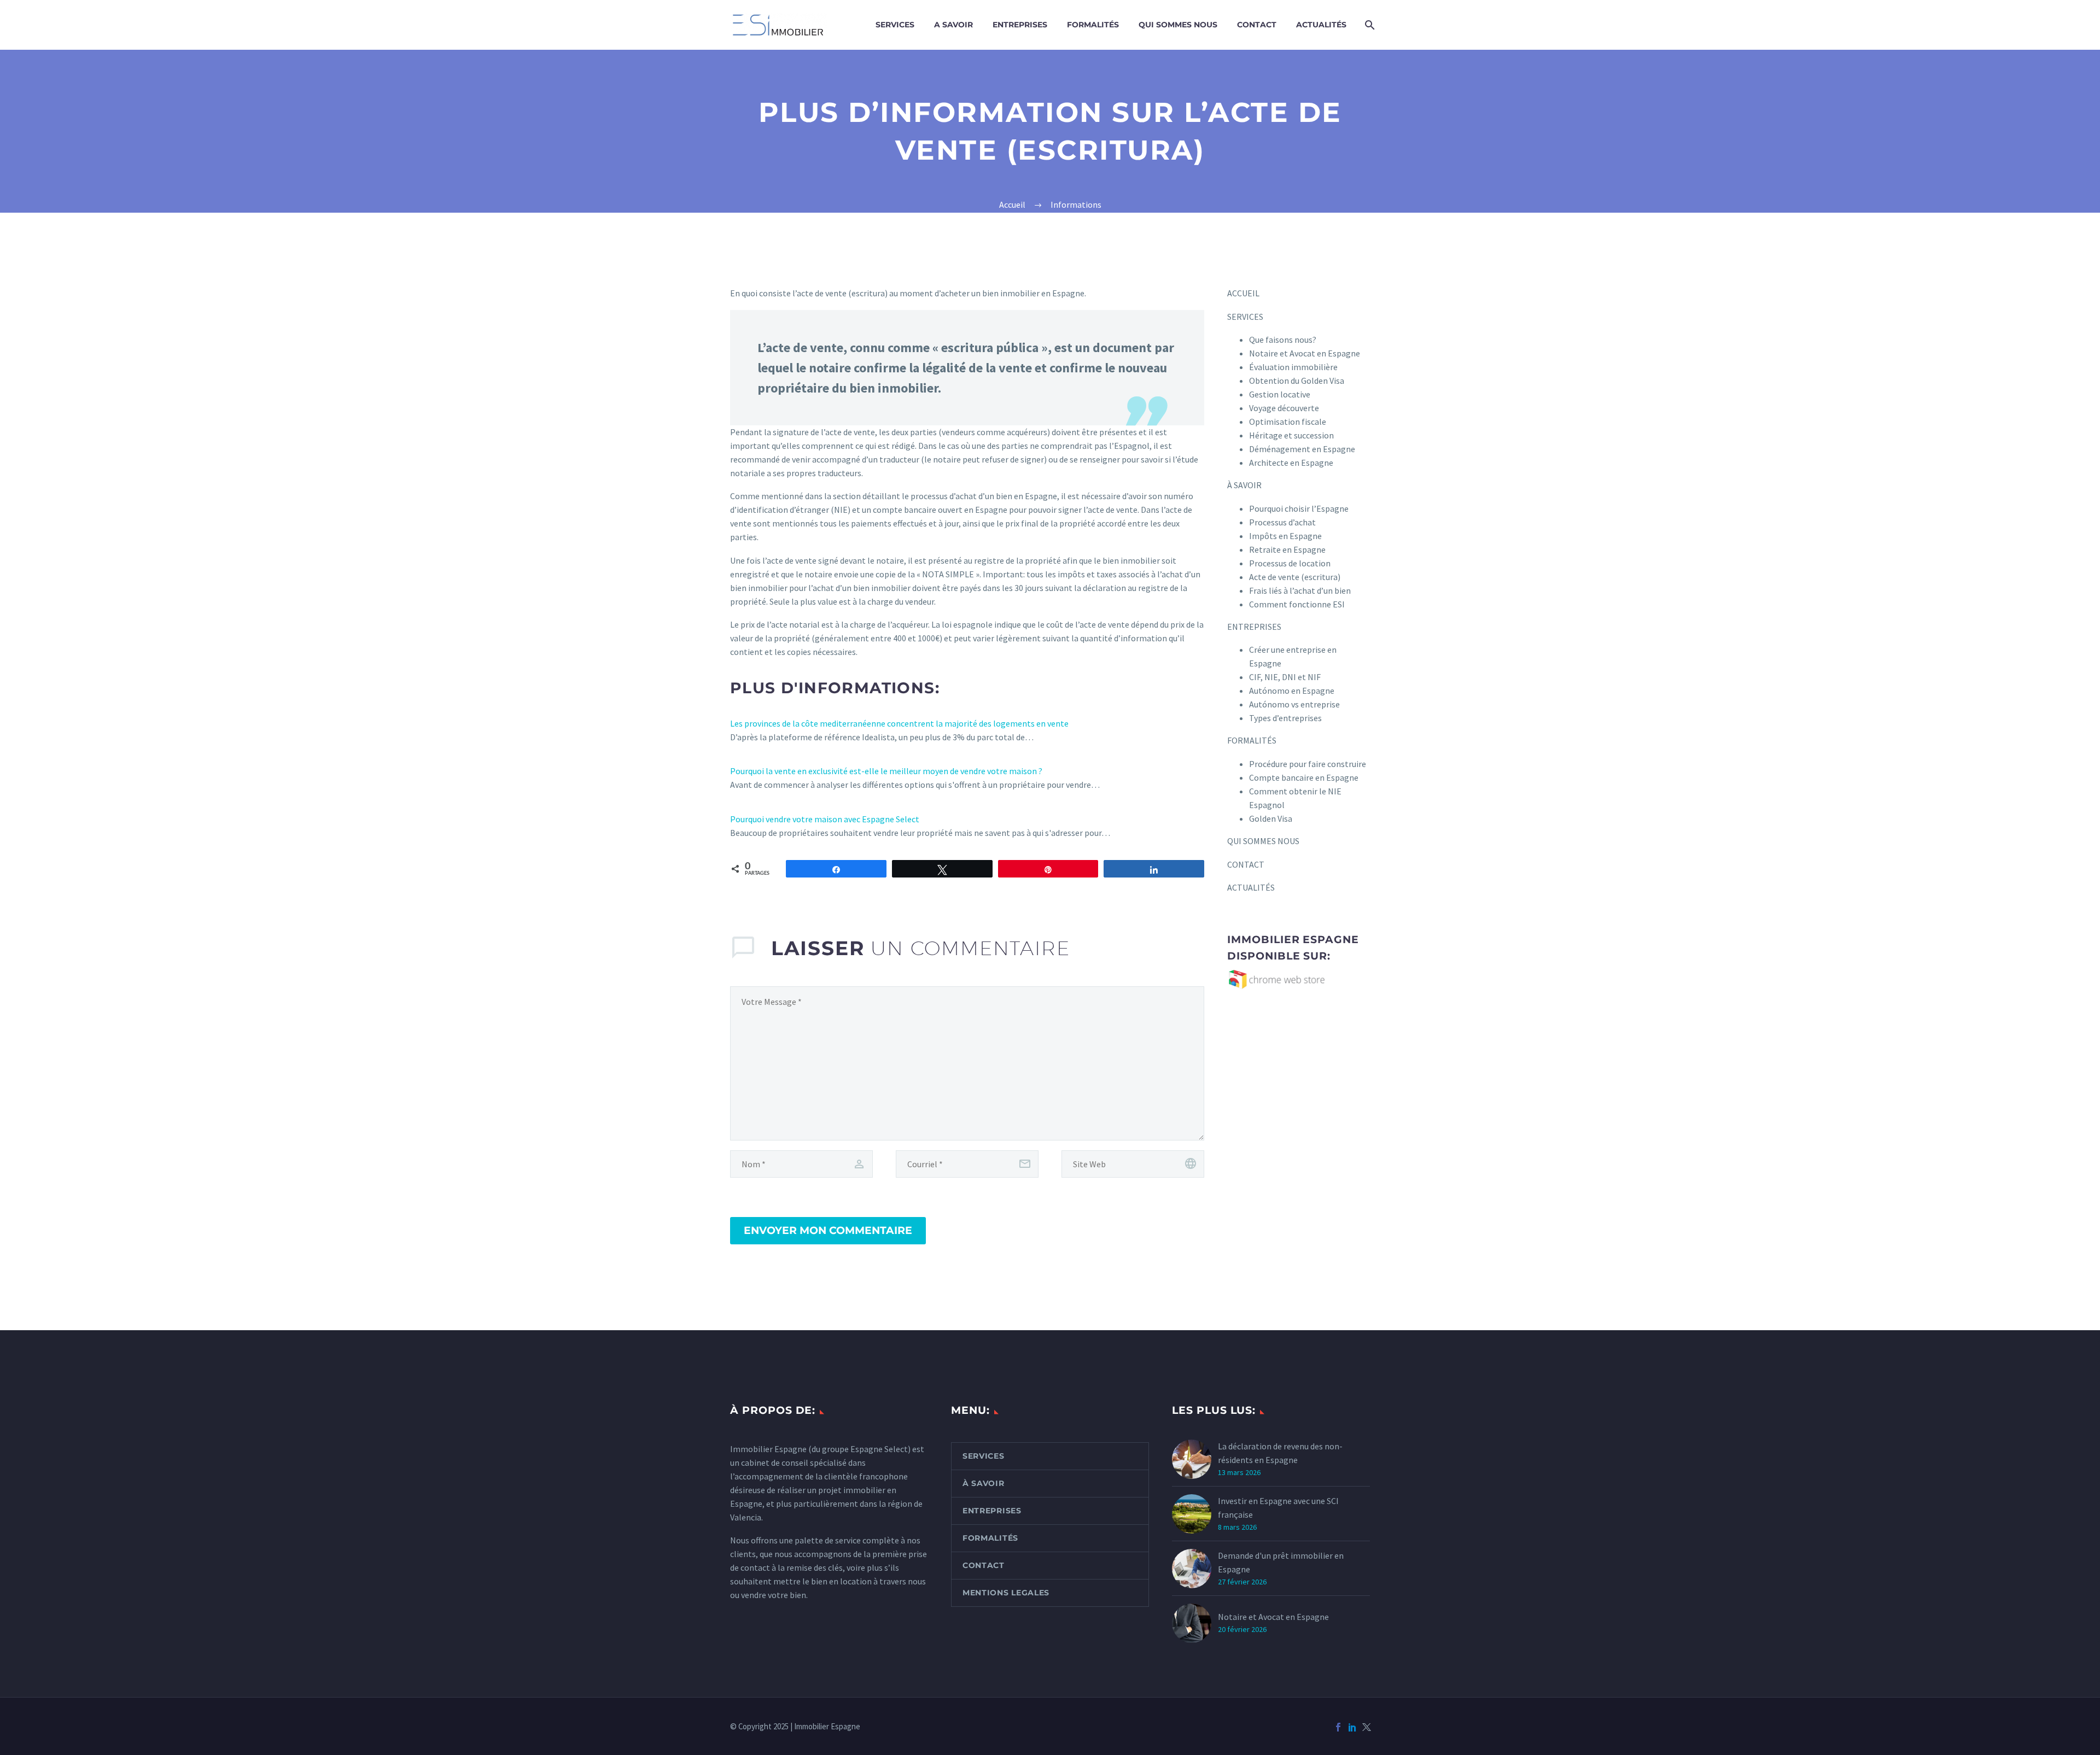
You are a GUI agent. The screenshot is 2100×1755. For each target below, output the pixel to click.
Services (984, 1456)
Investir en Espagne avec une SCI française (1278, 1508)
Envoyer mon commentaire (828, 1230)
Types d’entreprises (1285, 718)
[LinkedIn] (1352, 1727)
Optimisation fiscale (1288, 422)
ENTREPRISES (1020, 25)
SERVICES (895, 25)
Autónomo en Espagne (1292, 691)
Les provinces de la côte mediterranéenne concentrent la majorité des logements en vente (899, 723)
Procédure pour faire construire (1308, 764)
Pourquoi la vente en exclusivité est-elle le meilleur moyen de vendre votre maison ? (886, 771)
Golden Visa (1271, 818)
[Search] (1369, 25)
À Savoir (984, 1483)
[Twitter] (1367, 1727)
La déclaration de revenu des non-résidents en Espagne (1280, 1453)
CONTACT (1257, 25)
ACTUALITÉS (1321, 25)
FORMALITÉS (1093, 25)
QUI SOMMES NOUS (1178, 25)
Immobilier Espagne (768, 1449)
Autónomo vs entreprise (1294, 704)
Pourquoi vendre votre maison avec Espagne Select (825, 819)
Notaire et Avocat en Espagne (1273, 1617)
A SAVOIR (953, 25)
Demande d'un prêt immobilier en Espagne (1281, 1562)
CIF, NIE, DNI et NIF (1285, 677)
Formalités (990, 1538)
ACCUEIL (1243, 293)
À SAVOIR (1244, 485)
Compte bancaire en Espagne (1304, 777)
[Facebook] (1338, 1727)
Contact (984, 1565)
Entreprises (992, 1511)
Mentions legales (1006, 1593)
